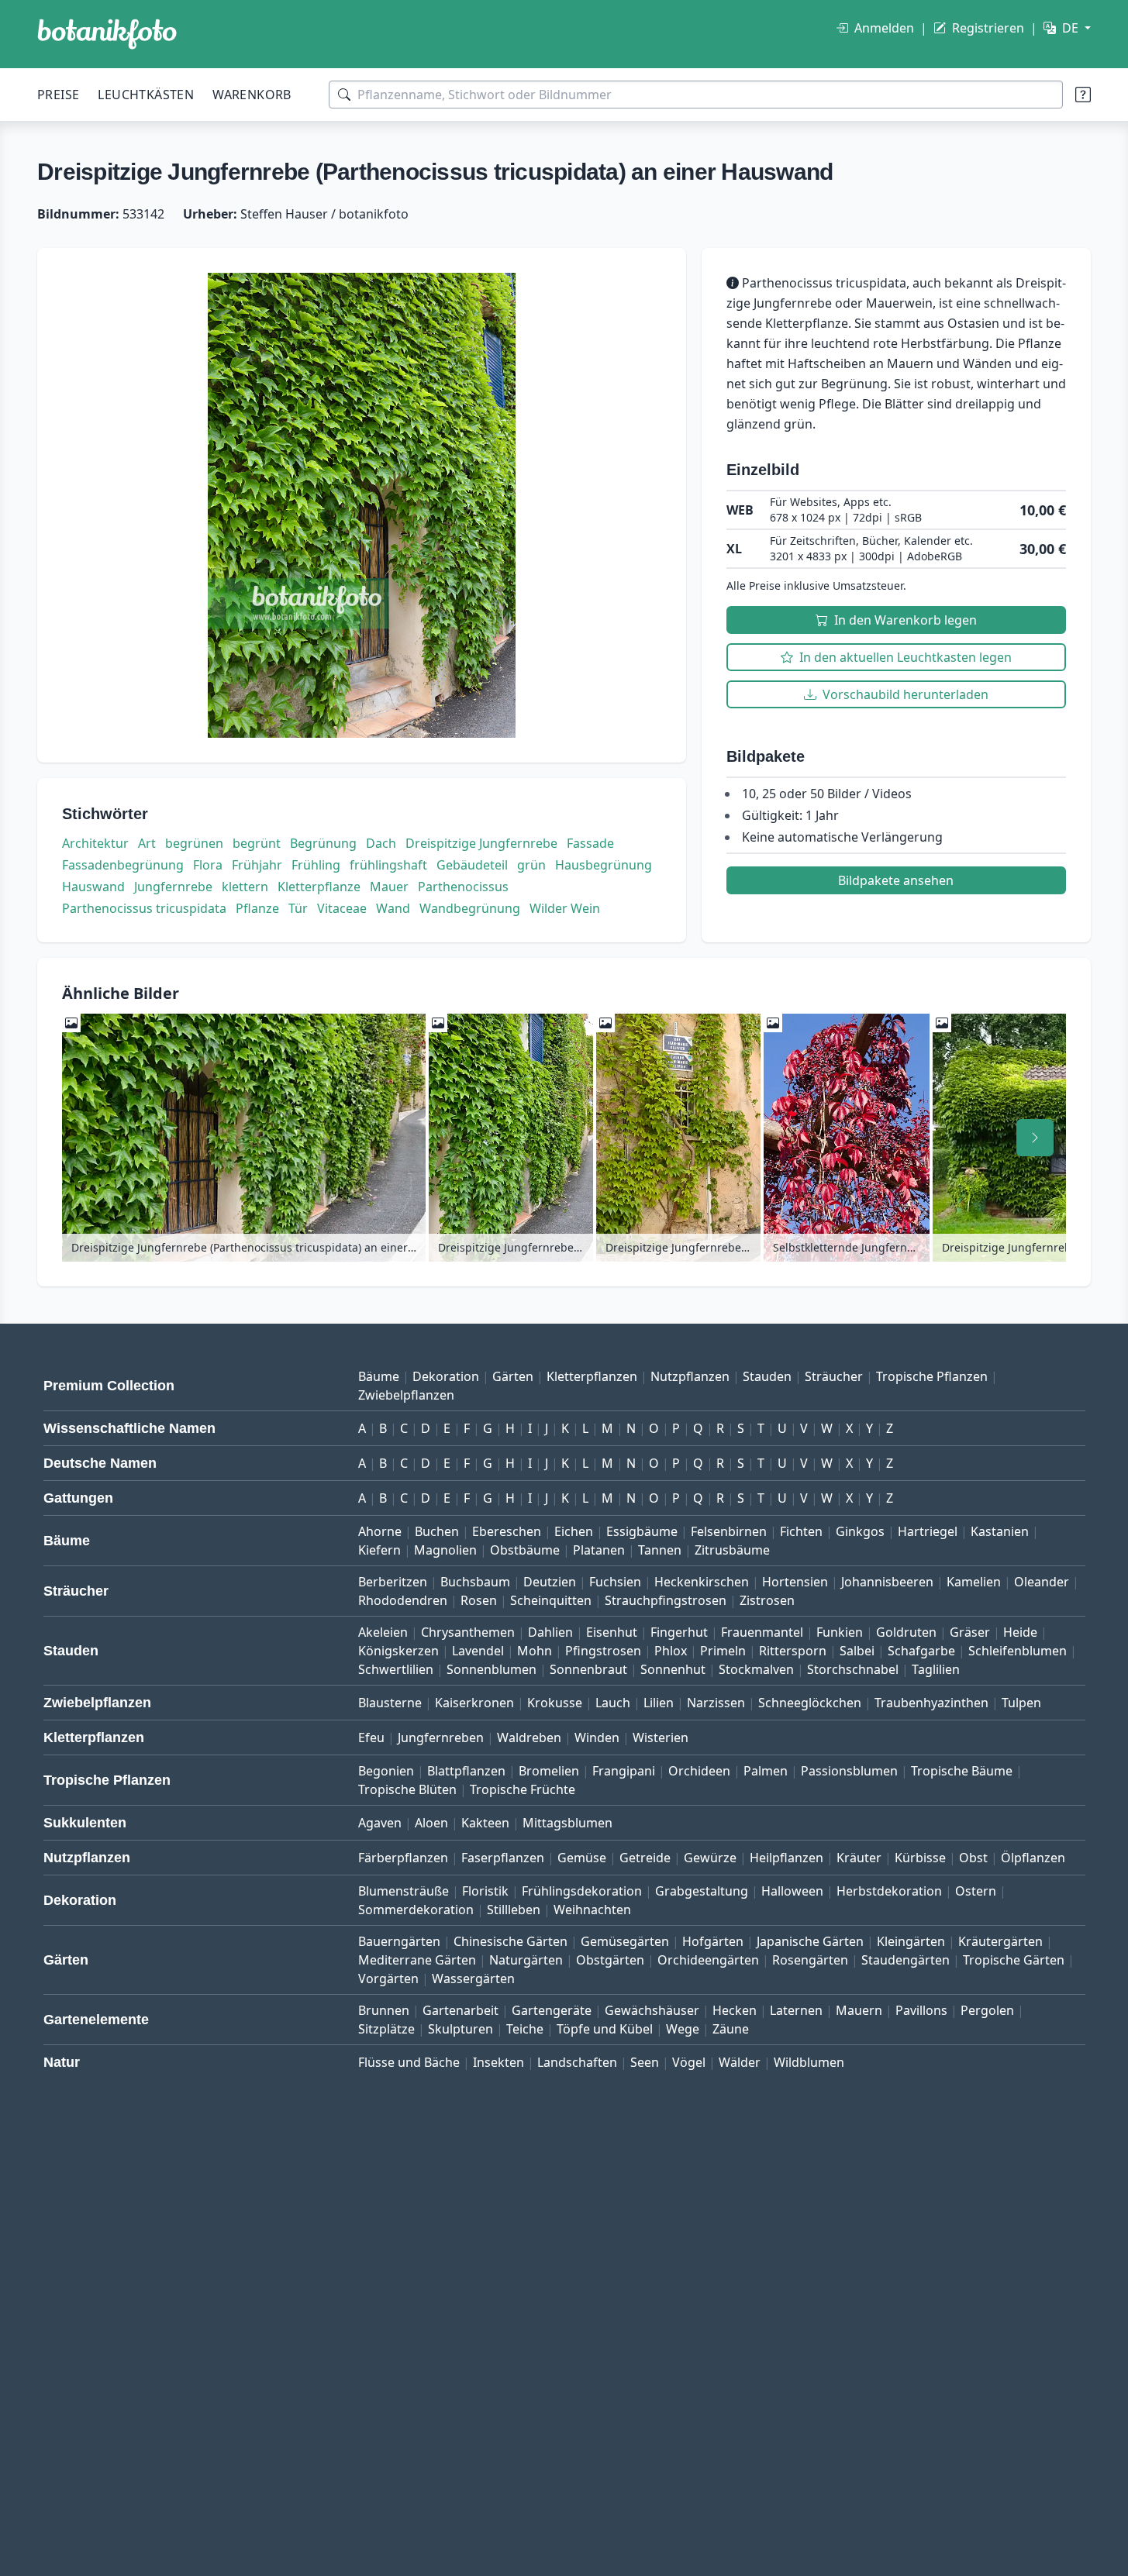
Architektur (95, 843)
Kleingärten (911, 1941)
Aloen (431, 1823)
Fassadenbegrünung (123, 865)
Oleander (1042, 1582)
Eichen (574, 1531)
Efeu (371, 1737)
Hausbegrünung (604, 865)
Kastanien (1000, 1531)
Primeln (723, 1651)
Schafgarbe (921, 1651)
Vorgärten (388, 1978)
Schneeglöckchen (810, 1703)
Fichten (801, 1531)
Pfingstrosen (603, 1651)
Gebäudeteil (472, 865)
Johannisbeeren (887, 1582)
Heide (1020, 1632)
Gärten (513, 1376)
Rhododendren (403, 1600)
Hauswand (93, 887)
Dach (381, 843)
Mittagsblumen (567, 1823)
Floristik (485, 1891)
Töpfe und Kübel (605, 2029)
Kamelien (974, 1582)
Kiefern (379, 1550)
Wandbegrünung (470, 908)
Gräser (970, 1632)
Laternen (796, 2010)
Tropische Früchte (523, 1789)
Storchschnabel (853, 1669)
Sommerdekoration (416, 1910)
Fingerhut (679, 1632)
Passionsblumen (849, 1771)
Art (147, 843)
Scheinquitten (551, 1600)
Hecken (735, 2010)
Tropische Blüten (407, 1789)
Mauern (859, 2010)
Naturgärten (526, 1960)
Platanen (599, 1550)
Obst (973, 1858)
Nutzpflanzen (690, 1376)
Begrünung (323, 843)
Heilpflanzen (786, 1858)
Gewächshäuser (652, 2010)
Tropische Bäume (962, 1771)
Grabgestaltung (702, 1891)
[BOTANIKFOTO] (107, 34)
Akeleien (383, 1632)
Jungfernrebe (173, 887)
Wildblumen (809, 2062)
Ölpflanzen (1033, 1858)
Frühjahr (257, 865)
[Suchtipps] (1083, 95)
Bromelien (549, 1771)
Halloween (792, 1891)
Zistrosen (767, 1600)
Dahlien (550, 1632)
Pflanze (257, 908)
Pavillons (921, 2010)
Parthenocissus (463, 887)
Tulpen (1021, 1703)
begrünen (194, 843)
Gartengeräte (552, 2010)
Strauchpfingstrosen (666, 1600)
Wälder (740, 2062)
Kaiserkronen (474, 1703)
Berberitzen (393, 1582)
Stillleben (514, 1910)
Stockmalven (756, 1669)
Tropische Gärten (1014, 1960)
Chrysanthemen (468, 1632)
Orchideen (699, 1771)
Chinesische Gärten (511, 1941)
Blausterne (390, 1703)
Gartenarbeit (461, 2010)
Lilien (659, 1703)
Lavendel (478, 1651)
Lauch (613, 1703)
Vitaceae (342, 908)
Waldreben (529, 1737)
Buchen (437, 1531)
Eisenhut (612, 1632)
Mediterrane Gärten (417, 1960)
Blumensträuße (404, 1891)
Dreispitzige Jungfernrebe (481, 843)
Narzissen (716, 1703)
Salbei (857, 1651)
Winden (597, 1737)
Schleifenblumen (1018, 1651)
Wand (393, 908)
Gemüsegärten (625, 1941)
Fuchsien (615, 1582)
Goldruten (906, 1632)
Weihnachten (592, 1910)
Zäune (731, 2029)
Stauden (767, 1376)
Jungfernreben (441, 1737)
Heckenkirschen (702, 1582)
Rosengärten (810, 1960)
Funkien (840, 1632)
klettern (245, 887)
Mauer (389, 887)
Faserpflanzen (503, 1858)
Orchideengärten (708, 1960)
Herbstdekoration (889, 1891)
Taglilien (936, 1669)
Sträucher (834, 1376)
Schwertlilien (396, 1669)
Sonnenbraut (588, 1669)
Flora (208, 865)
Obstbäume (525, 1550)
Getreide (645, 1858)
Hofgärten (713, 1941)
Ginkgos (860, 1531)
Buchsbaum (475, 1582)
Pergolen (987, 2010)
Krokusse (555, 1703)
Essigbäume (642, 1531)
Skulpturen (461, 2029)
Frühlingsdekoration (582, 1891)
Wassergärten (473, 1978)
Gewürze (710, 1858)
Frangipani (624, 1771)
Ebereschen (507, 1531)
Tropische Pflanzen (932, 1376)
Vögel (689, 2062)
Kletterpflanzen (592, 1376)
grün (531, 865)
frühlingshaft (388, 865)
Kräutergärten (1000, 1941)
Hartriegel (928, 1531)
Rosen (479, 1600)
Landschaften (577, 2062)
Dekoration (446, 1376)
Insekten (498, 2062)
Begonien (386, 1771)
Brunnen (384, 2010)
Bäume (379, 1376)
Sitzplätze (386, 2029)
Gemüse (582, 1858)
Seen (645, 2062)
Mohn (535, 1651)
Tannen (660, 1550)
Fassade (590, 843)
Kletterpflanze (319, 887)
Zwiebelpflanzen (406, 1395)
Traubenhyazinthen (931, 1703)
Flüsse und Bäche (409, 2062)
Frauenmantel (762, 1632)
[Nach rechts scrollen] (1035, 1138)
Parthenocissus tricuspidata (144, 908)
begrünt (257, 843)
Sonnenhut (673, 1669)
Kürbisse (920, 1858)
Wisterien (661, 1737)
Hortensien (795, 1582)
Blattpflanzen (466, 1771)
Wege (683, 2029)
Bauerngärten (399, 1941)
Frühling (316, 865)
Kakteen (485, 1823)
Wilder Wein (565, 908)
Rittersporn (793, 1651)
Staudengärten (906, 1960)
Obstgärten (610, 1960)
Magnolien (445, 1550)
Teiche (525, 2029)
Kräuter (859, 1858)
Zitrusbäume (732, 1550)
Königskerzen (398, 1651)
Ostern (976, 1891)
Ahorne (380, 1531)
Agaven (380, 1823)
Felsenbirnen (729, 1531)
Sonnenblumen (492, 1669)
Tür (298, 908)
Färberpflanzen (403, 1858)
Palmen (766, 1771)
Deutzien (550, 1582)
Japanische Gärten (810, 1941)
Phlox (671, 1651)
